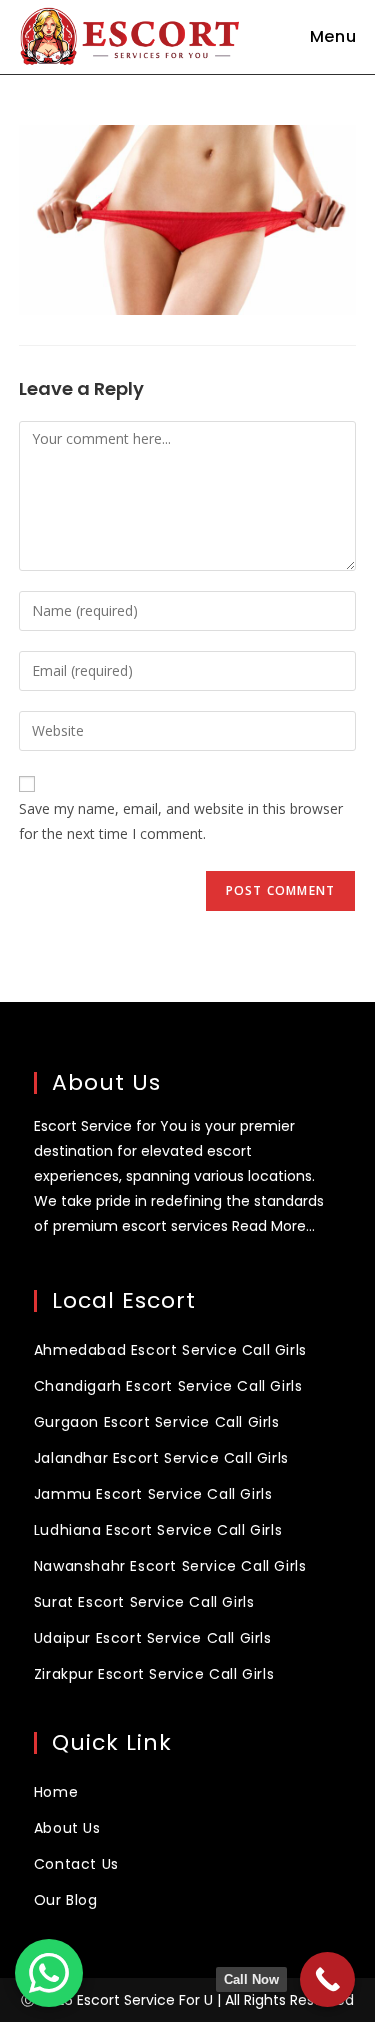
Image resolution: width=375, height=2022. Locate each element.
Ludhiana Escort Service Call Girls (158, 1530)
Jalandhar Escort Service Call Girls (161, 1458)
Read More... (273, 1226)
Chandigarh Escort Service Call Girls (168, 1386)
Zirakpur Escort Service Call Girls (154, 1674)
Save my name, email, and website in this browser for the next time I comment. (181, 821)
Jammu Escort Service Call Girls (153, 1494)
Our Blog (66, 1900)
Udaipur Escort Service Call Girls (153, 1638)
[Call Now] (327, 1979)
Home (56, 1792)
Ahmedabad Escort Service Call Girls (170, 1350)
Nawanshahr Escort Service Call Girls (170, 1566)
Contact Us (76, 1864)
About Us (67, 1828)
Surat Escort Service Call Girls (144, 1602)
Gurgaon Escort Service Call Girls (157, 1422)
